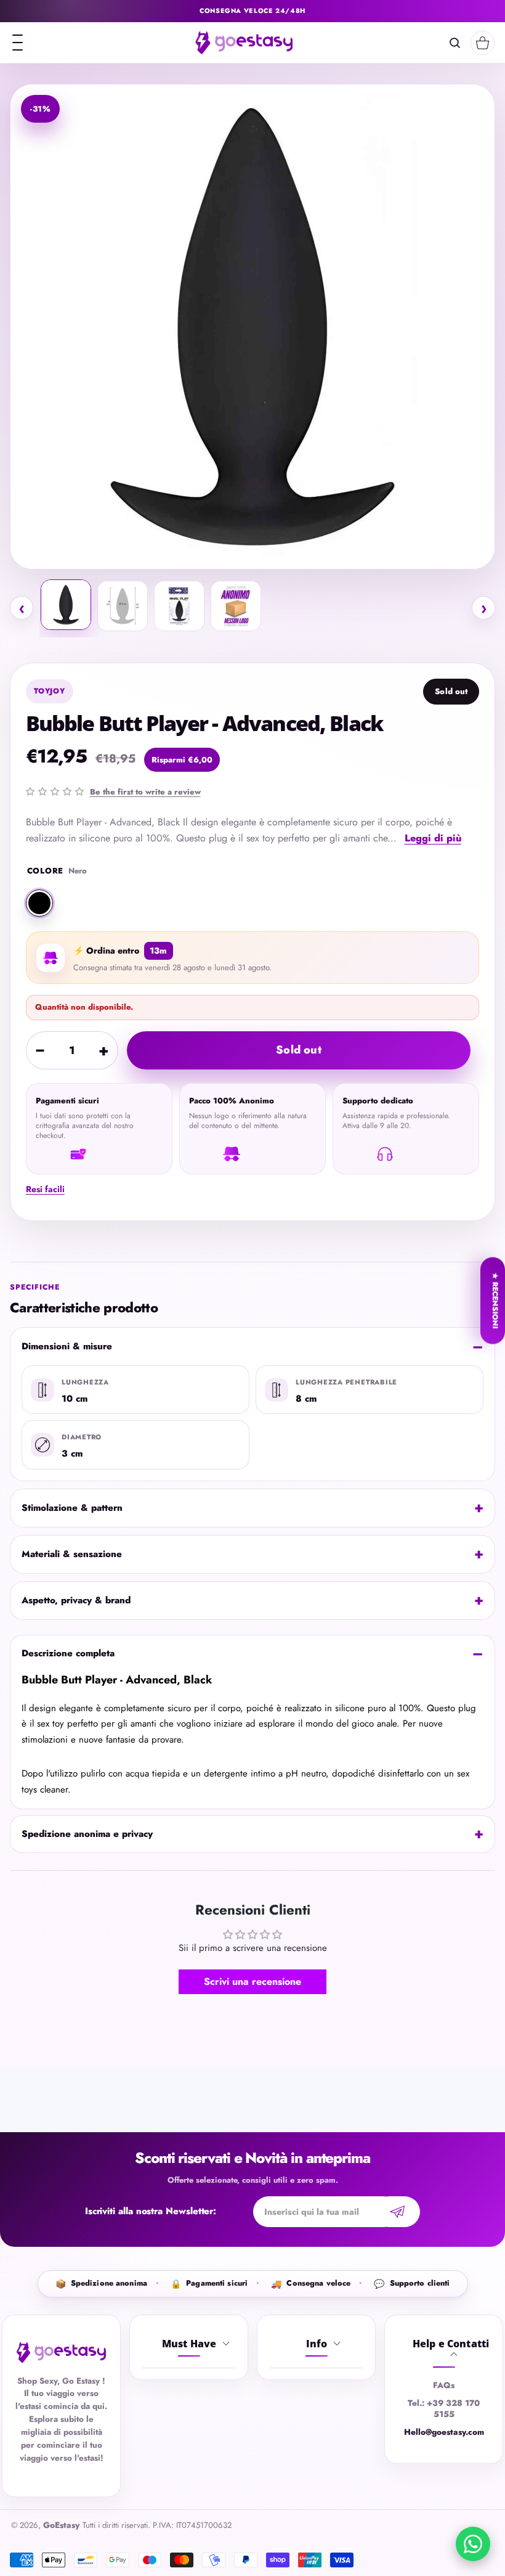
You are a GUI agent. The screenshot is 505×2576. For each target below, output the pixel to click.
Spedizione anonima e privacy (87, 1834)
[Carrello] (483, 43)
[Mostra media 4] (236, 606)
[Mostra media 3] (179, 606)
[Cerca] (455, 43)
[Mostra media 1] (66, 605)
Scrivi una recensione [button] (252, 1981)
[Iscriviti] (397, 2212)
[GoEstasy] (244, 43)
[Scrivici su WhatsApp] (473, 2544)
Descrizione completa (68, 1653)
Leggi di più (433, 838)
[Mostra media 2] (123, 606)
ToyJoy (50, 691)
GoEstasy (61, 2525)
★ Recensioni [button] (495, 1300)
